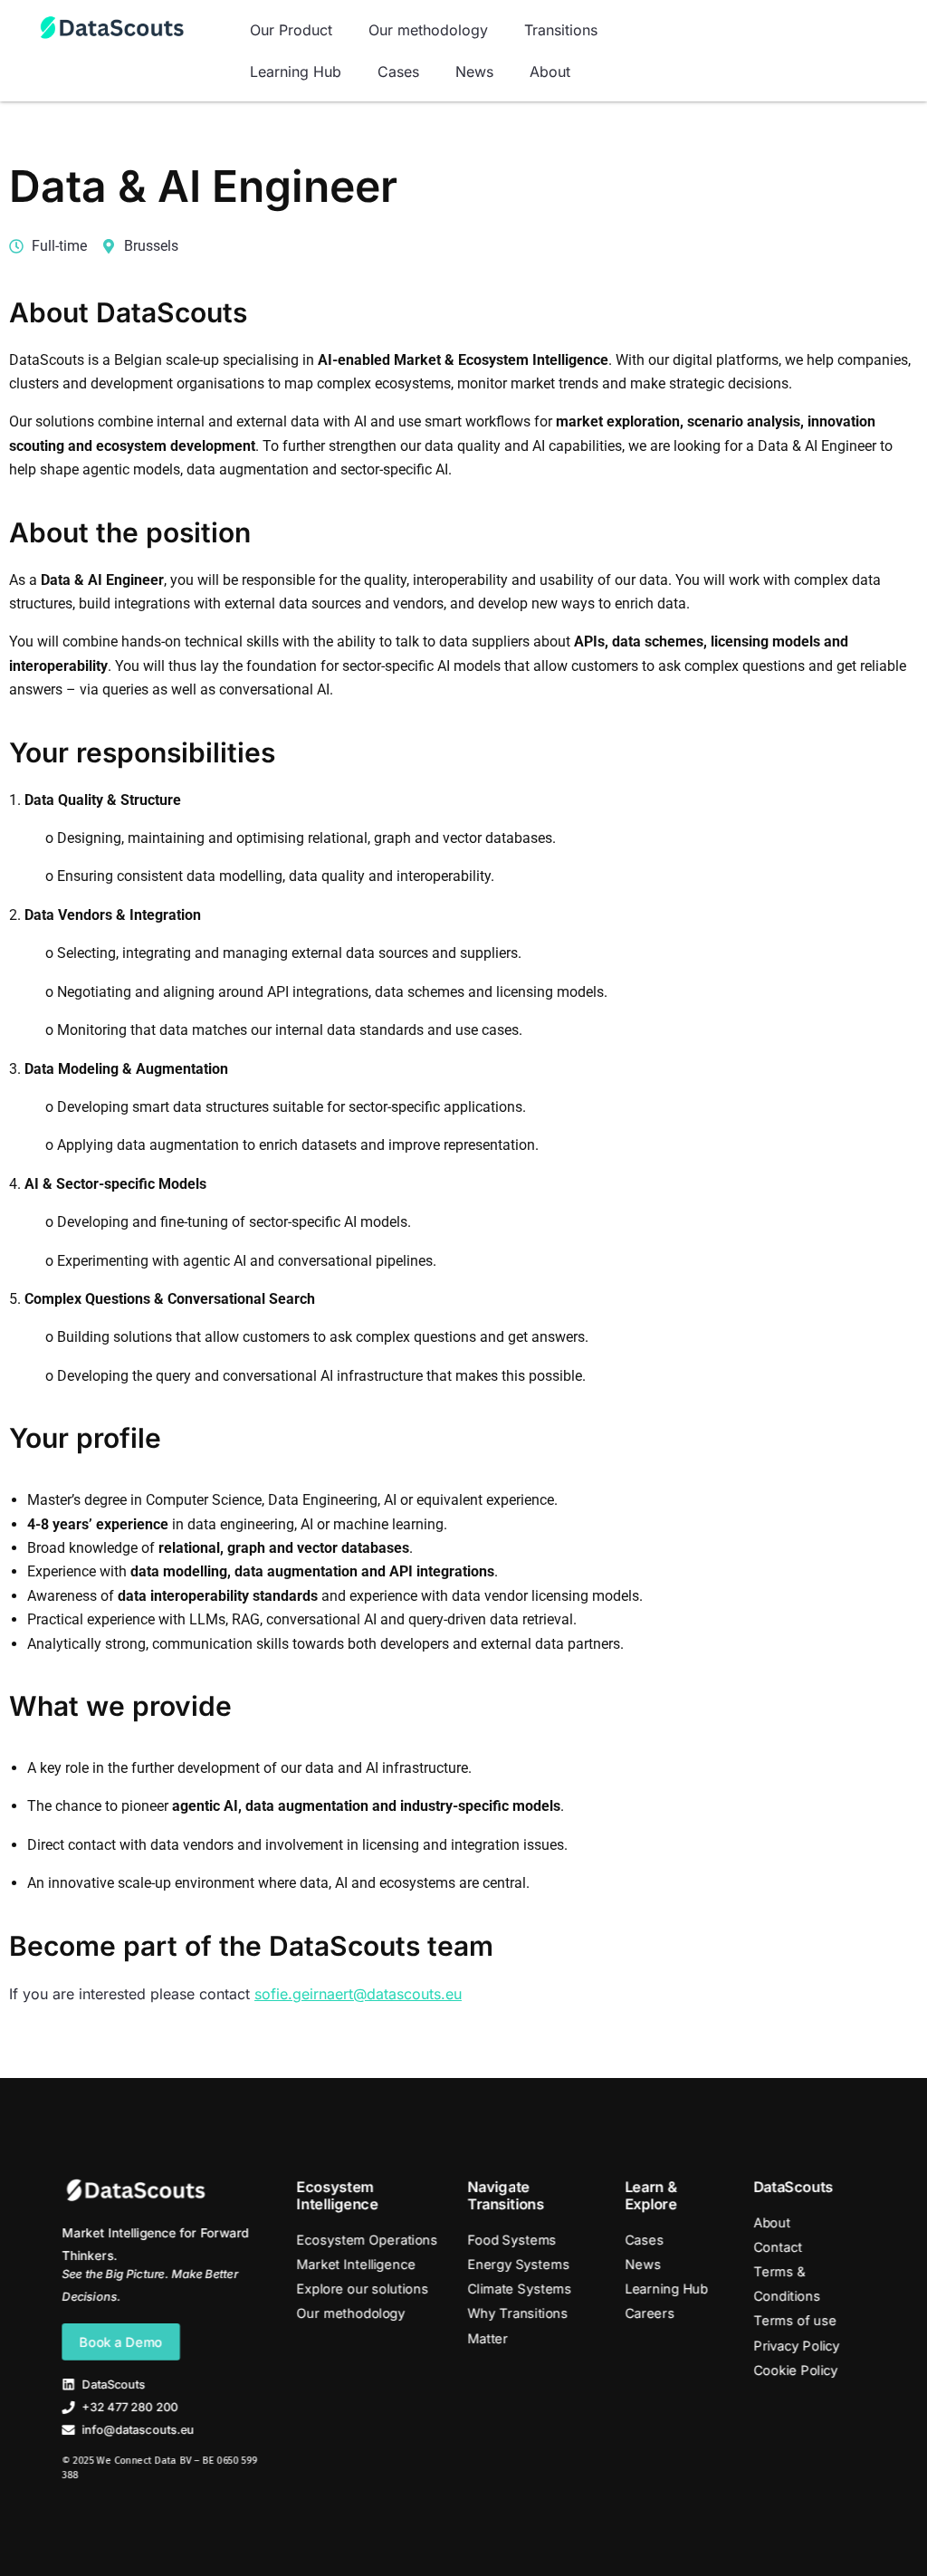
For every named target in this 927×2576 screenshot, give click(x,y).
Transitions (561, 30)
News (474, 72)
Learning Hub (296, 72)
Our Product (291, 30)
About (550, 72)
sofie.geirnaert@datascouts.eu (358, 1994)
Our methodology (428, 30)
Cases (398, 72)
